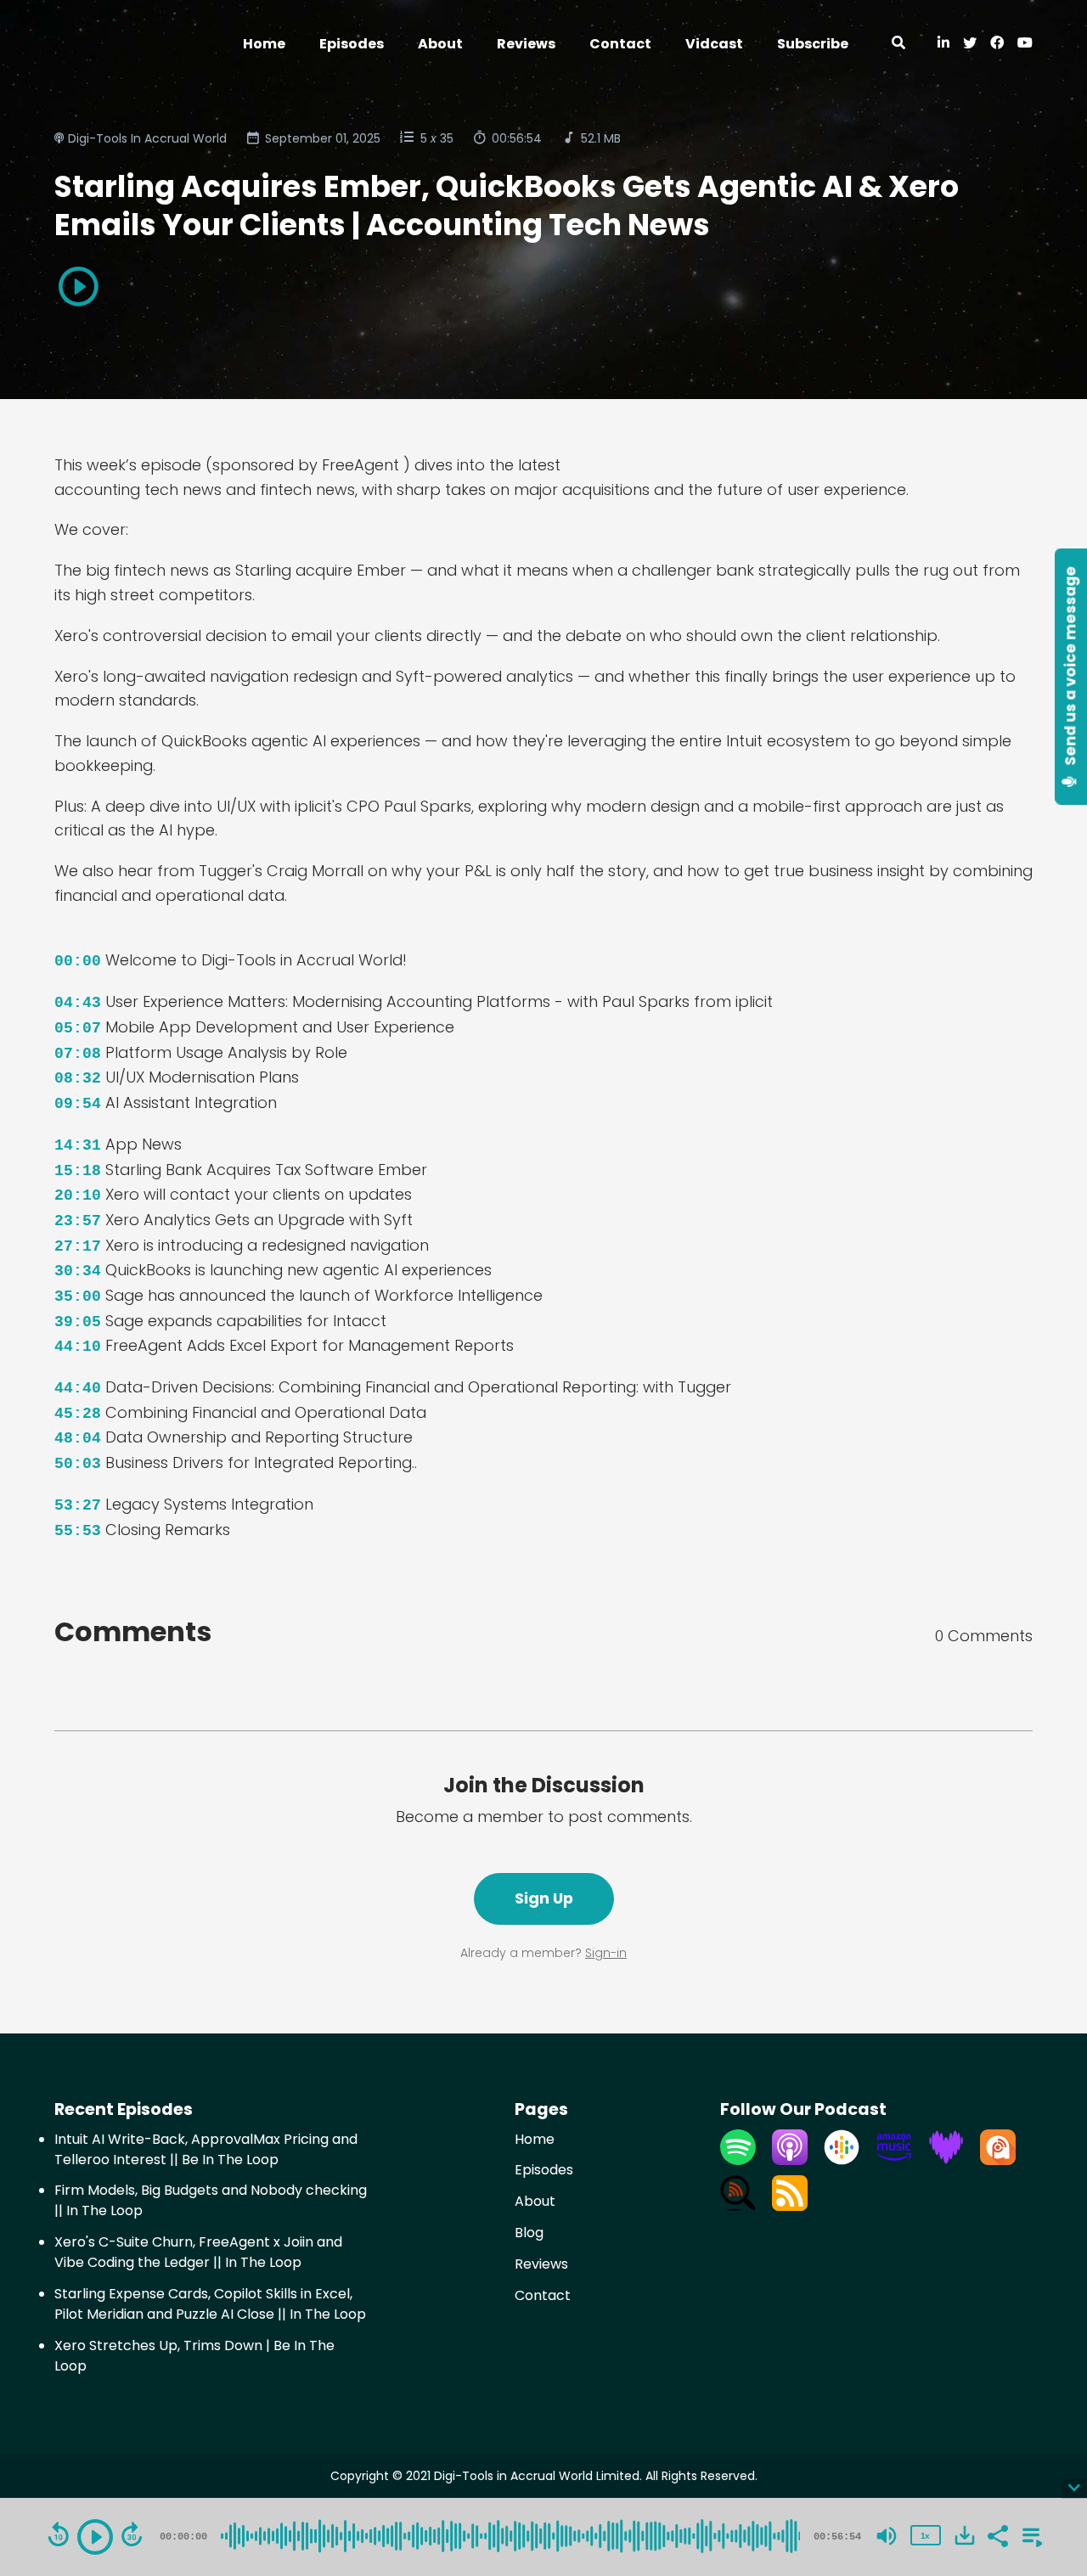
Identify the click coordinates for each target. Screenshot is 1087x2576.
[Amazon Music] (894, 2160)
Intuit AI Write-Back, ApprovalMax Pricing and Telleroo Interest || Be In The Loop (206, 2149)
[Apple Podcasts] (790, 2160)
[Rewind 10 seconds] (59, 2534)
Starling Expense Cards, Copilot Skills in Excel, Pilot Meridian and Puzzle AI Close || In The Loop (210, 2304)
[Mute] (887, 2536)
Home (264, 44)
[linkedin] (943, 44)
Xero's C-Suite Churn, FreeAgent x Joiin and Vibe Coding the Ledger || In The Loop (198, 2252)
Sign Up (544, 1898)
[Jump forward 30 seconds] (132, 2534)
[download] (965, 2535)
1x (925, 2536)
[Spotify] (738, 2160)
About (440, 44)
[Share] (997, 2534)
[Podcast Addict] (998, 2160)
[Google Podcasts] (842, 2160)
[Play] (95, 2537)
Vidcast (714, 44)
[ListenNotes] (738, 2206)
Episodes (352, 44)
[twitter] (970, 44)
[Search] (898, 44)
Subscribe (813, 44)
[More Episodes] (1029, 2534)
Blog (529, 2233)
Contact (620, 44)
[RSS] (790, 2206)
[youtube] (1022, 44)
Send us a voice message (1071, 668)
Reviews (526, 44)
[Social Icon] (997, 44)
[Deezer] (946, 2160)
